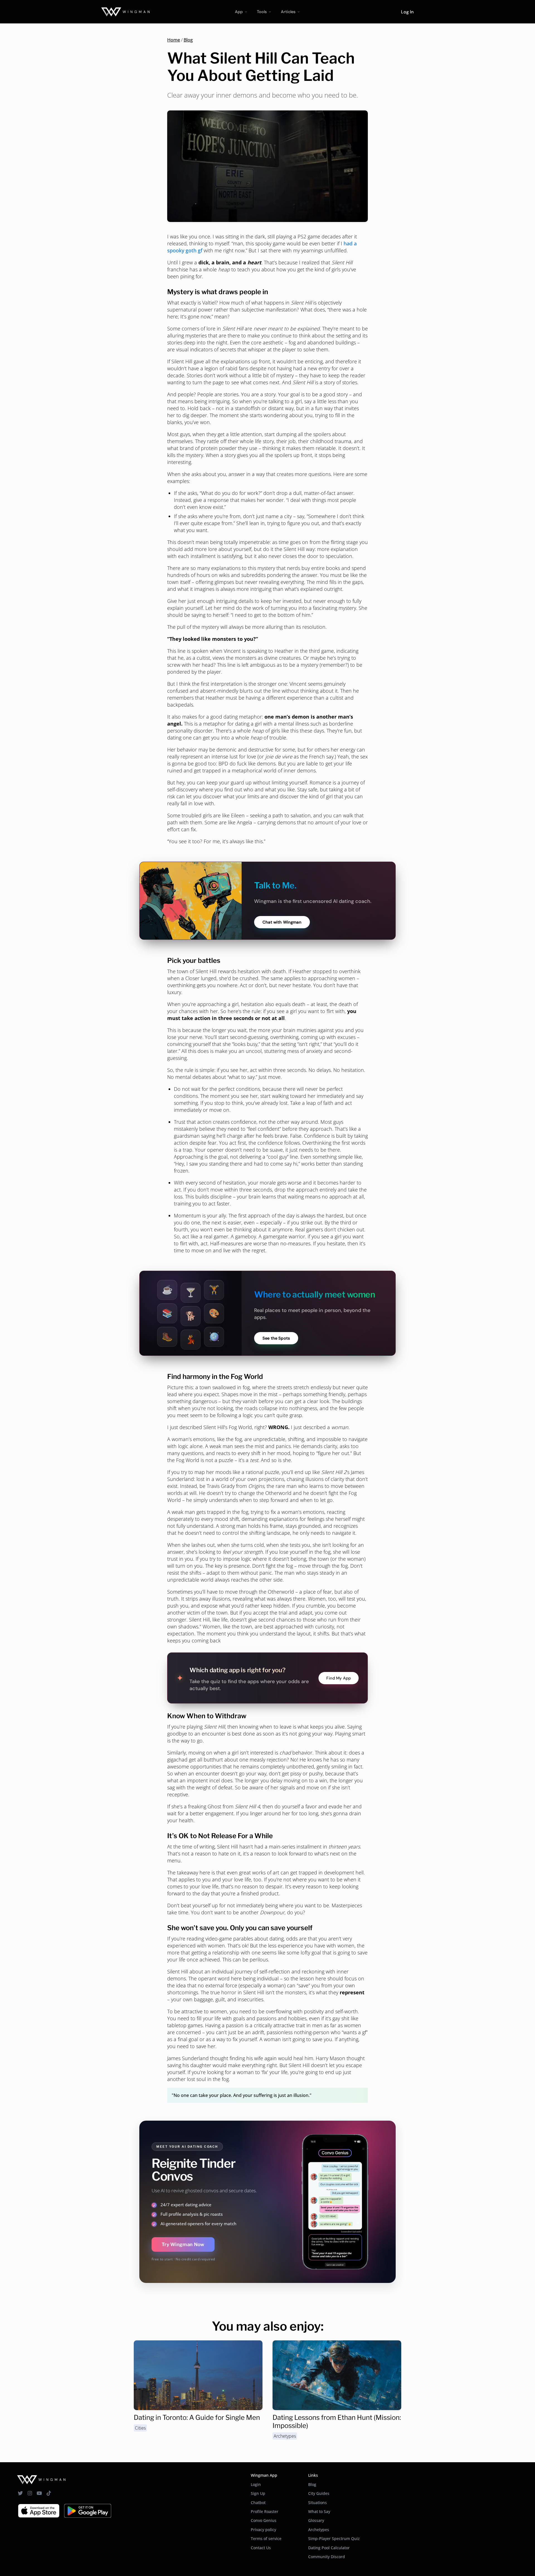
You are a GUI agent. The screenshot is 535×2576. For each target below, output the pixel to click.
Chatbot (258, 2503)
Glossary (316, 2520)
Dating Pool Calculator (329, 2548)
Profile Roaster (265, 2511)
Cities (140, 2428)
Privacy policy (263, 2530)
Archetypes (285, 2436)
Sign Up (258, 2493)
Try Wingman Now (183, 2244)
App (239, 12)
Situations (318, 2503)
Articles (288, 12)
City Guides (319, 2493)
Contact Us (261, 2548)
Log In (407, 12)
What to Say (319, 2511)
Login (256, 2484)
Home (174, 40)
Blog (188, 40)
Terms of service (266, 2538)
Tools (262, 12)
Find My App (339, 1678)
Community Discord (327, 2557)
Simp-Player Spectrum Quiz (334, 2538)
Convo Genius (264, 2520)
